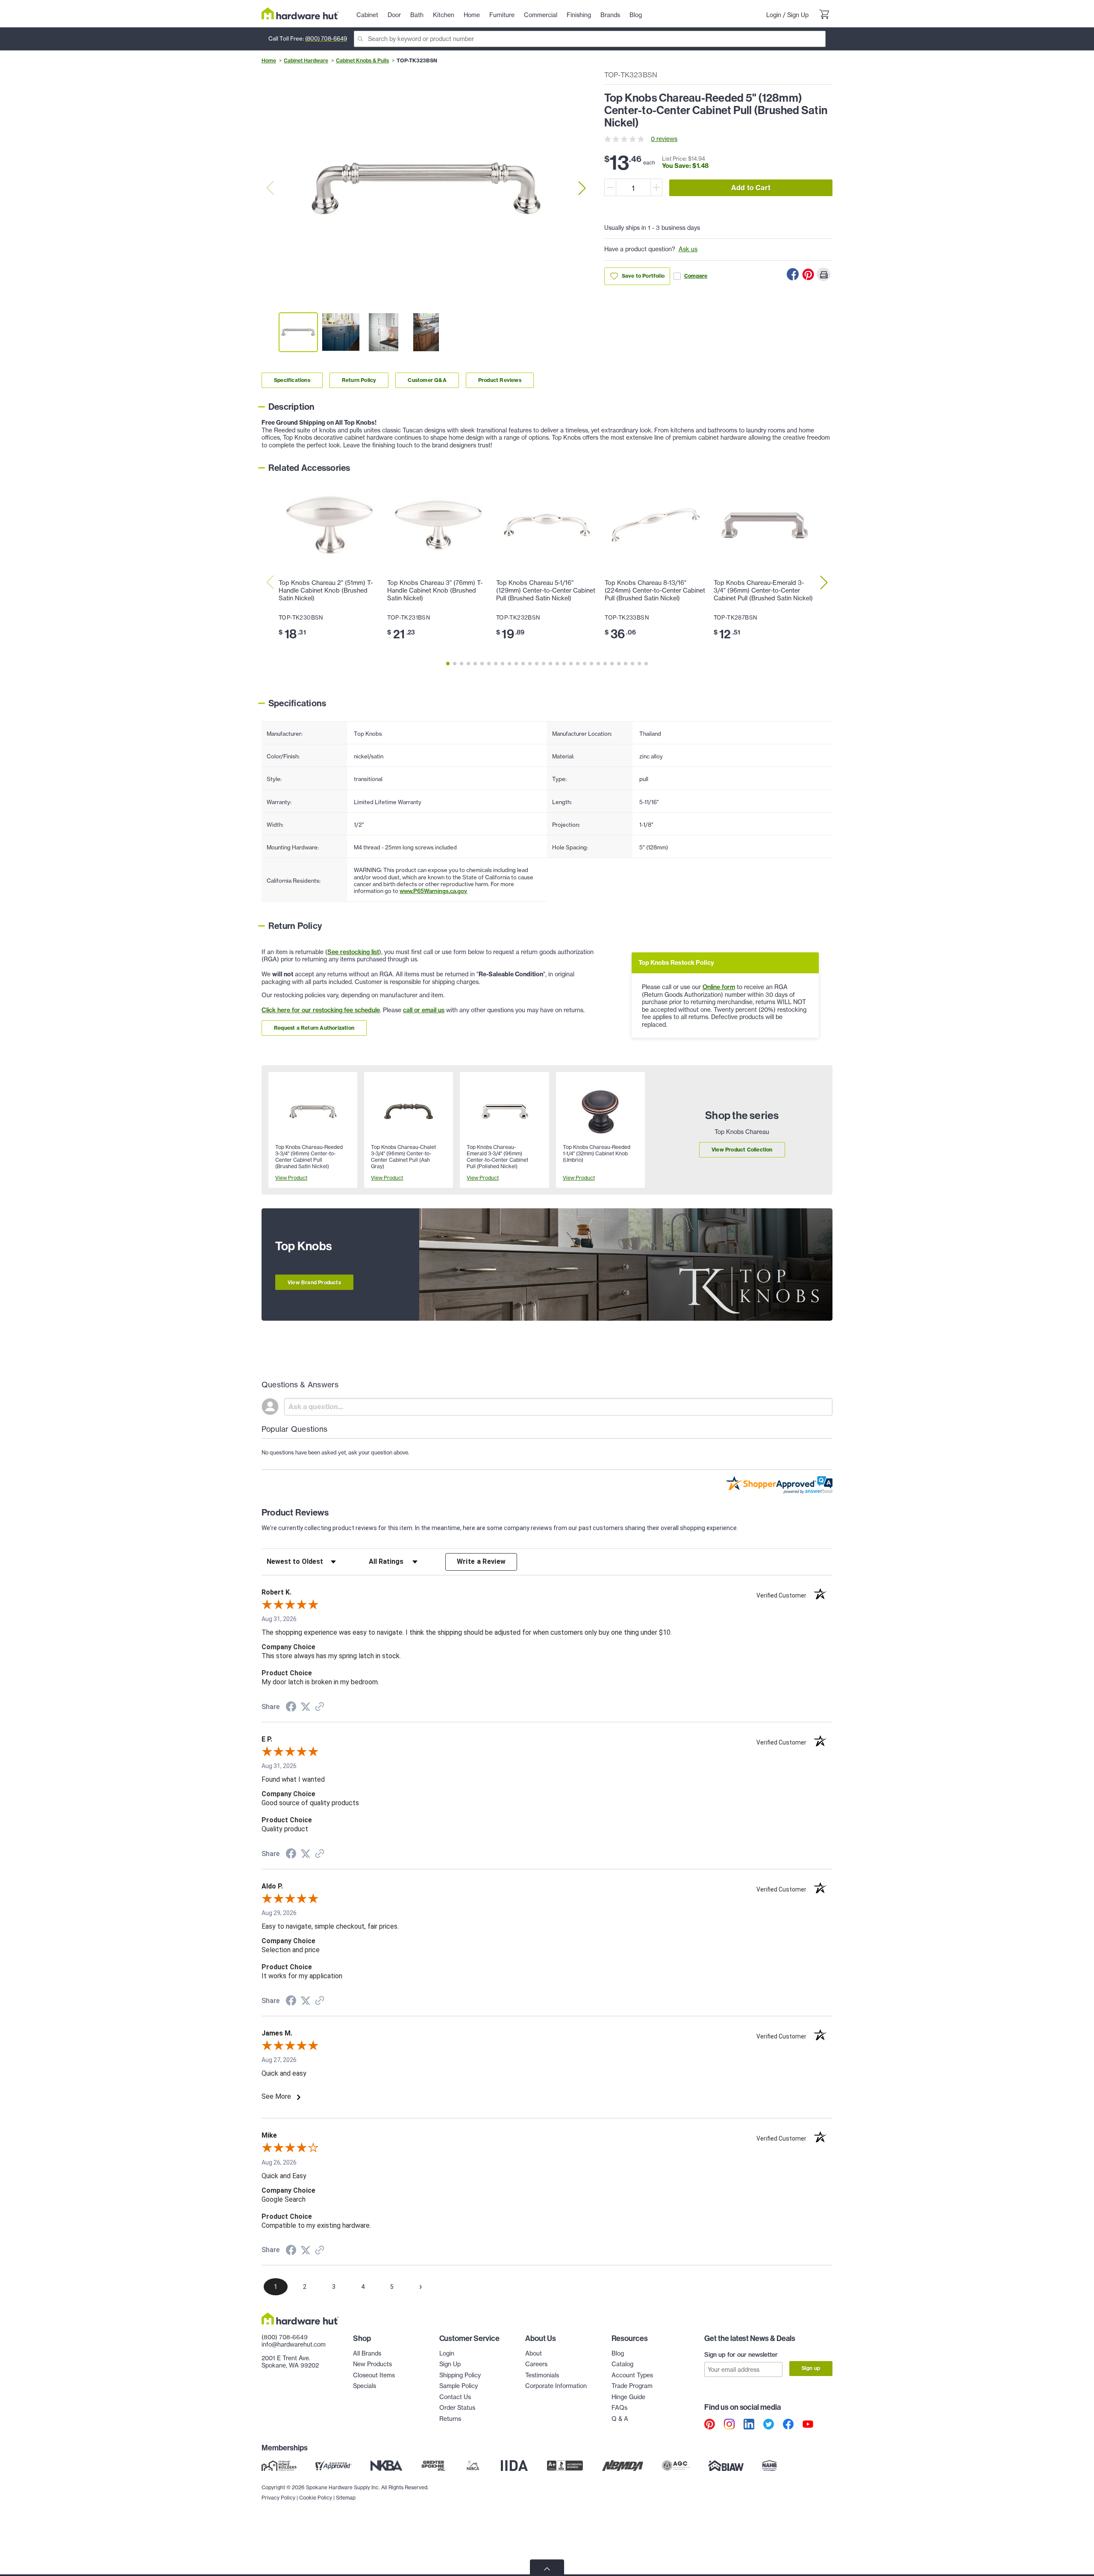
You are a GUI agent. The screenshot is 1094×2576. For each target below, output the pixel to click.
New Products (372, 2364)
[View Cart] (824, 15)
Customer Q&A (427, 380)
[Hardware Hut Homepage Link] (300, 13)
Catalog (622, 2364)
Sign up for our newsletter (741, 2355)
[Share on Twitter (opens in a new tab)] (306, 1707)
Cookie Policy (316, 2498)
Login (774, 15)
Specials (365, 2386)
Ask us (688, 249)
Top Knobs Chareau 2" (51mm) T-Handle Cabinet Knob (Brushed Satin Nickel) (326, 590)
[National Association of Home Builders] (770, 2466)
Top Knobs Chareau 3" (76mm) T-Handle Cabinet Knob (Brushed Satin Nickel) (435, 590)
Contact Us (455, 2397)
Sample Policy (459, 2386)
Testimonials (542, 2375)
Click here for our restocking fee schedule (321, 1010)
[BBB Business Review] (565, 2466)
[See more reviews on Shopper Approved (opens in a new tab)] (320, 1707)
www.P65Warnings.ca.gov (433, 891)
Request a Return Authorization (314, 1028)
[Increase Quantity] (656, 187)
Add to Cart (751, 188)
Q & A (620, 2419)
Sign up (811, 2368)
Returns (450, 2419)
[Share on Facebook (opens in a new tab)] (291, 1708)
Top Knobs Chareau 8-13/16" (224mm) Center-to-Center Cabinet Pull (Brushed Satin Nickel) (655, 590)
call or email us (424, 1010)
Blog (618, 2353)
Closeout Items (374, 2375)
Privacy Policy (278, 2498)
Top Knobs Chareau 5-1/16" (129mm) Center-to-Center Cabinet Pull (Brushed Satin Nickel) (546, 590)
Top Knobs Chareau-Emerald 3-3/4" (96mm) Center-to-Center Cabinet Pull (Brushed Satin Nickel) (763, 590)
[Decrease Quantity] (610, 187)
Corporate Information (556, 2386)
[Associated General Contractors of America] (676, 2466)
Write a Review (481, 1561)
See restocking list (353, 952)
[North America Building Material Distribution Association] (623, 2466)
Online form (719, 987)
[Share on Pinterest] (808, 274)
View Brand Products (314, 1282)
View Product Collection (742, 1150)
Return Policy (359, 380)
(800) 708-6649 (326, 38)
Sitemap (346, 2498)
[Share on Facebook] (793, 274)
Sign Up (798, 15)
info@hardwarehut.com (294, 2344)
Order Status (457, 2408)
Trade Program (632, 2386)
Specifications (292, 380)
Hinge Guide (628, 2397)
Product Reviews (500, 380)
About (534, 2353)
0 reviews (664, 139)
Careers (536, 2364)
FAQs (619, 2408)
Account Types (632, 2375)
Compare (696, 276)
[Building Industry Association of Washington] (726, 2466)
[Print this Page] (823, 274)
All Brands (367, 2353)
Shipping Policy (460, 2375)
